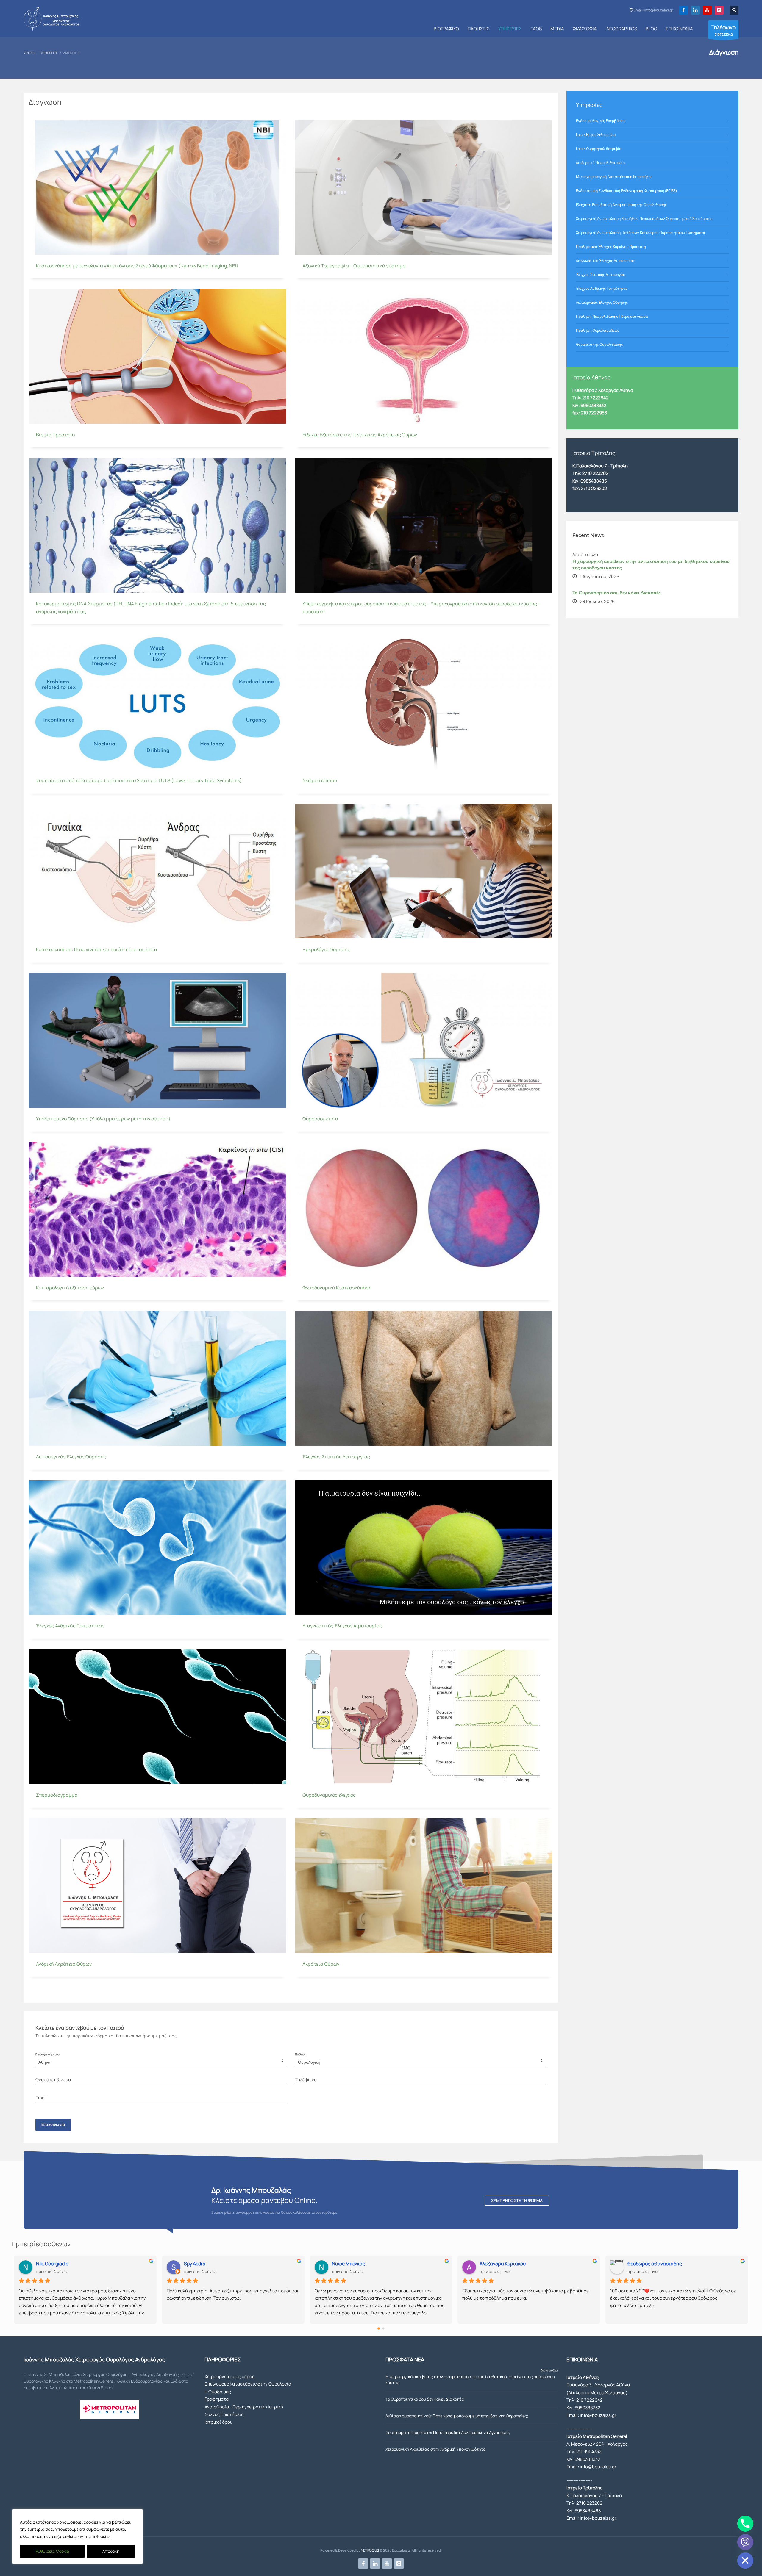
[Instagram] (719, 10)
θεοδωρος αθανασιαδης (655, 2264)
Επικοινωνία (53, 2125)
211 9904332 (589, 2451)
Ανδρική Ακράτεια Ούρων (64, 1964)
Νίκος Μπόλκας (349, 2264)
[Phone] (745, 2524)
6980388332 (587, 2408)
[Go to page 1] (384, 2328)
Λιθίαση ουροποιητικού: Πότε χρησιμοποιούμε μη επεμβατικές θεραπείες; (457, 2416)
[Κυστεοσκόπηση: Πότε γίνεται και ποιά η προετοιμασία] (157, 871)
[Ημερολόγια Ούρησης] (424, 871)
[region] (77, 2536)
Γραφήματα (217, 2399)
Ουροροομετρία (320, 1119)
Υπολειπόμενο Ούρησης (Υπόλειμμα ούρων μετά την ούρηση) (103, 1119)
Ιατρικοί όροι (218, 2422)
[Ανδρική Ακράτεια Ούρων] (157, 1886)
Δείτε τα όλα (549, 2370)
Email (41, 2098)
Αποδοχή (111, 2551)
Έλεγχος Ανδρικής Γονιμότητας (70, 1626)
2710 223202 (595, 473)
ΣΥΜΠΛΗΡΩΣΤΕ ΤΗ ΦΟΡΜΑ (517, 2200)
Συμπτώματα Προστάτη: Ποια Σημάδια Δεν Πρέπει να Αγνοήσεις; (448, 2432)
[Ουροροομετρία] (424, 1040)
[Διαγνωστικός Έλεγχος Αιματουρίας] (424, 1547)
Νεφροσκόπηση (320, 780)
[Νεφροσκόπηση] (424, 702)
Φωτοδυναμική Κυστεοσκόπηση (337, 1288)
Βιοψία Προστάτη (56, 435)
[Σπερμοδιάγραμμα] (157, 1716)
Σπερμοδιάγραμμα (57, 1795)
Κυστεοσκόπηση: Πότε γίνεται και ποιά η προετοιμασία (97, 949)
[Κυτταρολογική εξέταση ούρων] (157, 1209)
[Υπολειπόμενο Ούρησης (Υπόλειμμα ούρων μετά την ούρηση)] (157, 1040)
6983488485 (594, 481)
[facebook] (683, 10)
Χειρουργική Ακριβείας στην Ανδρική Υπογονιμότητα (436, 2449)
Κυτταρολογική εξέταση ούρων (70, 1288)
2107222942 (723, 30)
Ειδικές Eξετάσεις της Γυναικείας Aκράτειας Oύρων (360, 435)
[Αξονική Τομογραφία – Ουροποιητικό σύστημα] (424, 187)
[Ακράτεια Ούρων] (424, 1886)
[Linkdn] (695, 10)
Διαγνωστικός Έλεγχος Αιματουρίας (342, 1626)
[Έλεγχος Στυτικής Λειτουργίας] (424, 1378)
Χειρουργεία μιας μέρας (229, 2377)
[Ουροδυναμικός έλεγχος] (424, 1716)
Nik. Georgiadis (52, 2264)
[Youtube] (707, 10)
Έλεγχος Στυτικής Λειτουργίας (336, 1457)
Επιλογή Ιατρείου (47, 2054)
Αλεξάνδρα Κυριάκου (503, 2264)
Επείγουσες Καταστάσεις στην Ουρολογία (248, 2384)
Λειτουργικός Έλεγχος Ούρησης (71, 1457)
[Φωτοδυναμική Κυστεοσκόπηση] (424, 1209)
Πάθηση (301, 2054)
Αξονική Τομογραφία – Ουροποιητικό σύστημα (354, 266)
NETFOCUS (370, 2550)
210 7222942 (590, 2400)
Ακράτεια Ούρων (321, 1964)
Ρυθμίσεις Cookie (52, 2551)
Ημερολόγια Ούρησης (326, 949)
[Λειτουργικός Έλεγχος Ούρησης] (157, 1378)
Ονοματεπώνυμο (53, 2080)
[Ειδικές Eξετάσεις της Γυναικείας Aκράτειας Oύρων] (424, 356)
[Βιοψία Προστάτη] (157, 356)
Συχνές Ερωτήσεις (224, 2414)
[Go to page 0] (379, 2328)
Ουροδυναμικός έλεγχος (329, 1795)
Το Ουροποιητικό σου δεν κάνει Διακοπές (617, 593)
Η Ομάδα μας (218, 2392)
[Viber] (745, 2542)
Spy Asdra (195, 2264)
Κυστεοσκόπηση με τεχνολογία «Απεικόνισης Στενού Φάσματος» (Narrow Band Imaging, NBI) (137, 266)
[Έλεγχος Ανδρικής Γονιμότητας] (157, 1547)
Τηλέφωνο (306, 2080)
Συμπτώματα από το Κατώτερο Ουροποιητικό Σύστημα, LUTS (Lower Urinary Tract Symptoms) (139, 780)
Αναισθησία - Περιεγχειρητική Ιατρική (244, 2407)
